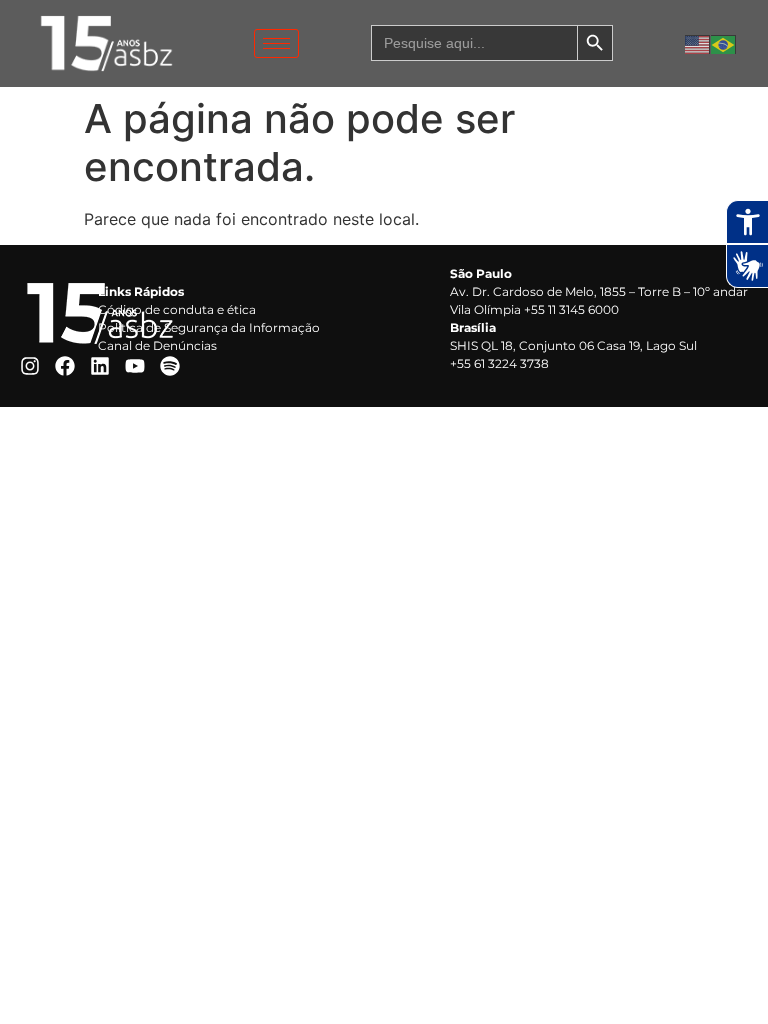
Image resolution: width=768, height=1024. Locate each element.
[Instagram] (30, 366)
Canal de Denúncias (157, 345)
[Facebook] (65, 366)
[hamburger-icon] (276, 43)
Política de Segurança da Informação (209, 327)
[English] (698, 43)
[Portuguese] (724, 43)
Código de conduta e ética (177, 309)
